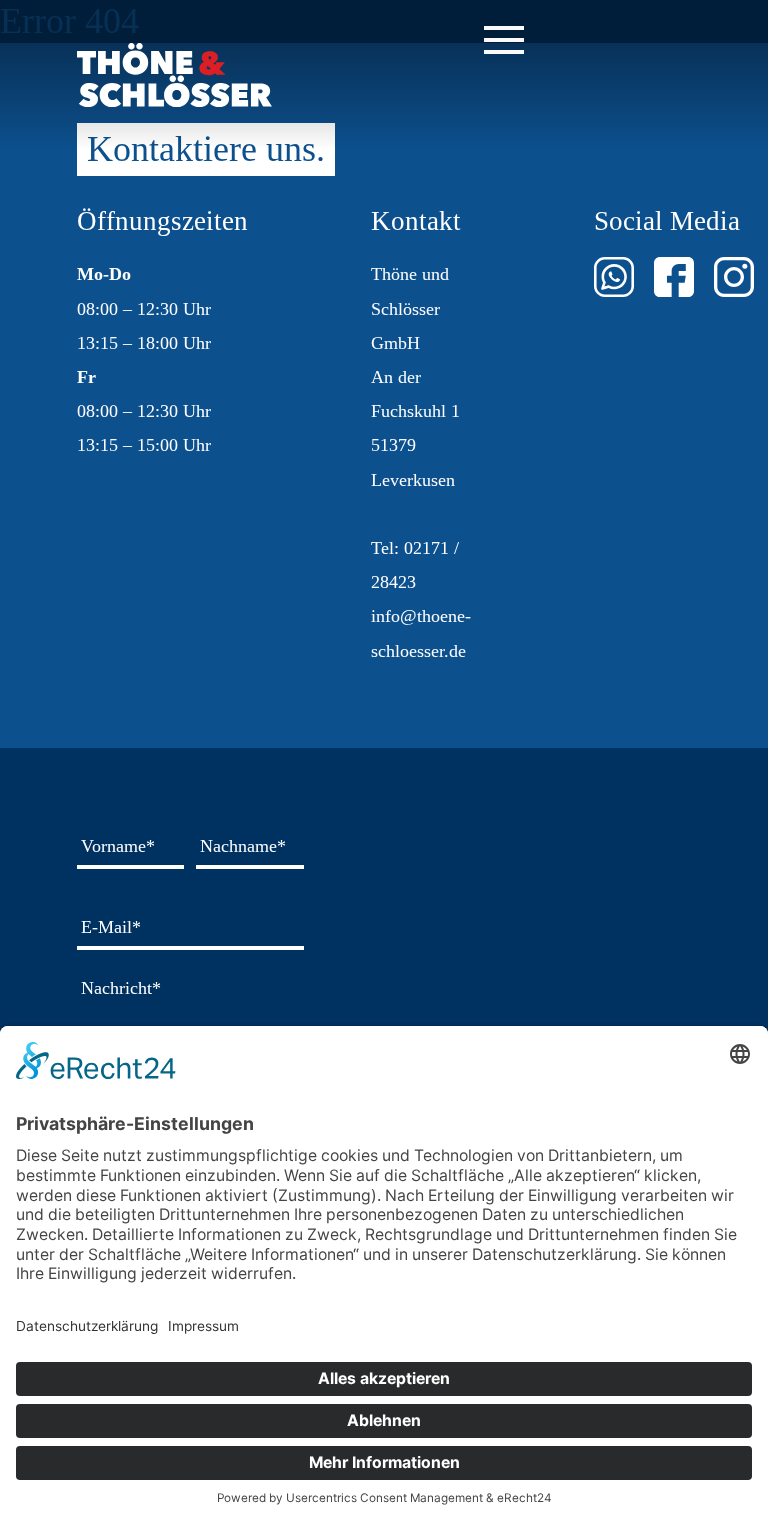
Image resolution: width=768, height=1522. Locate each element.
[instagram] (734, 277)
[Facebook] (674, 277)
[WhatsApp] (614, 277)
